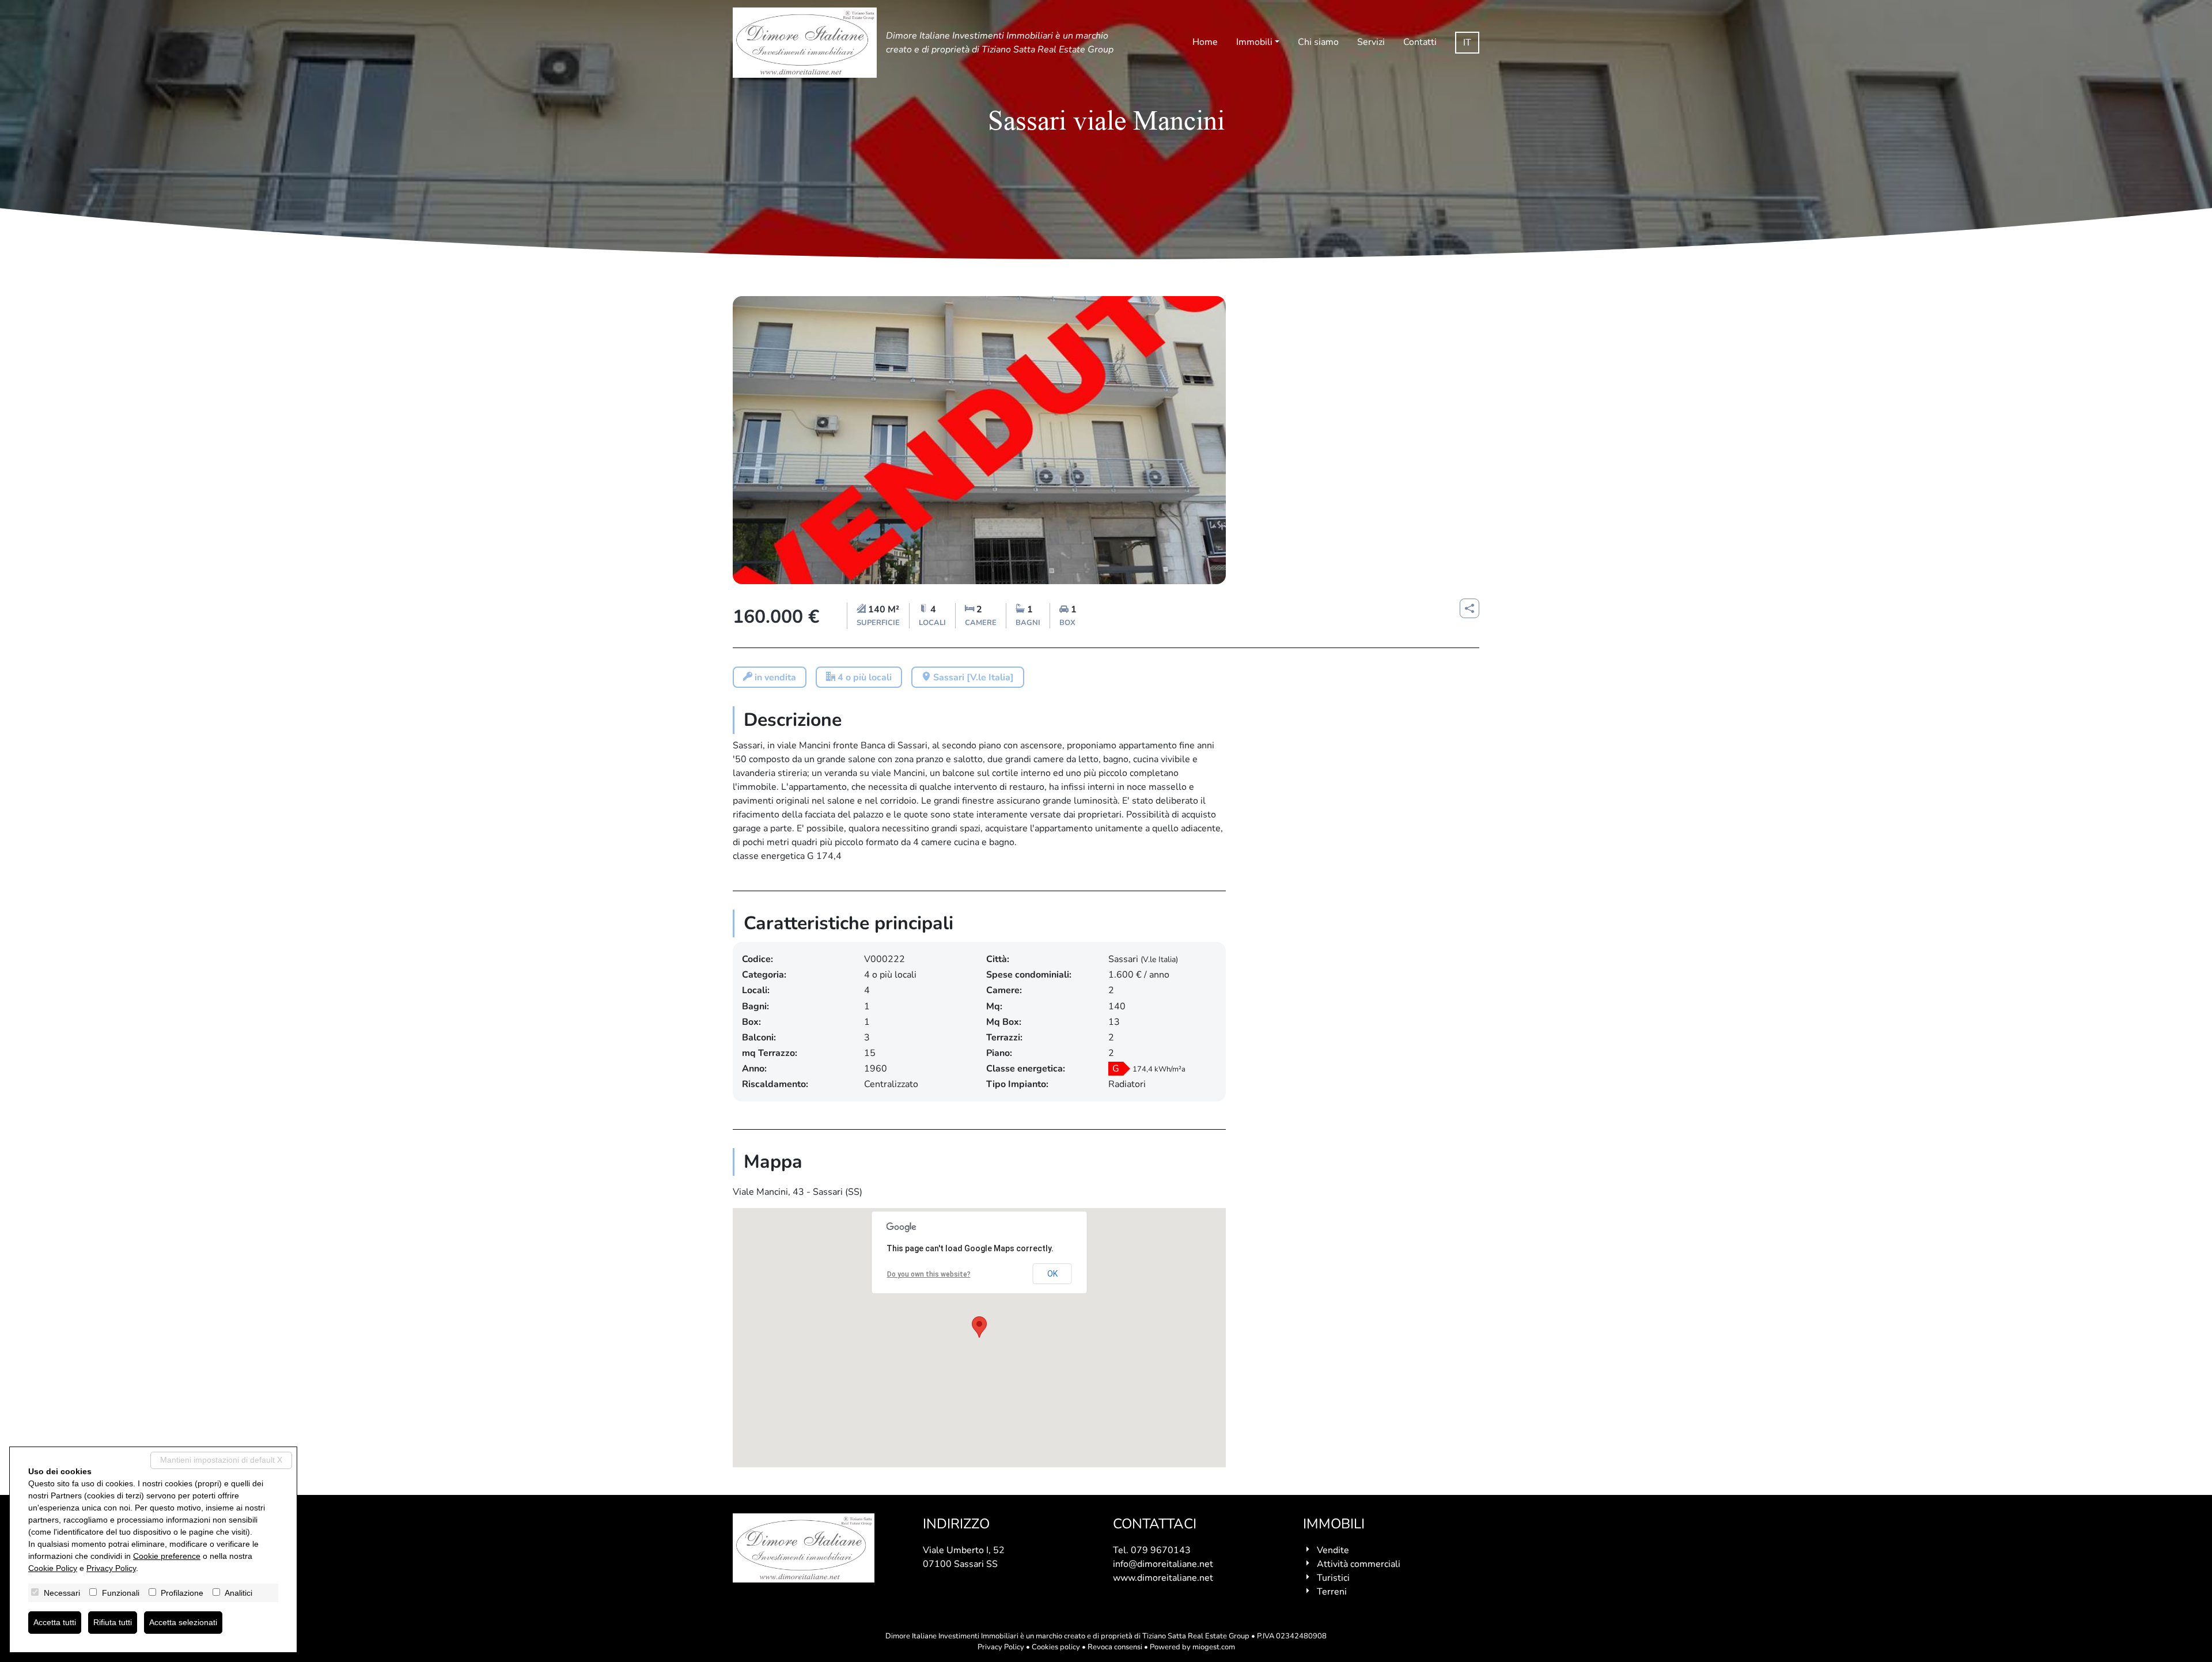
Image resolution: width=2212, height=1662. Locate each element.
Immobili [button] (1254, 42)
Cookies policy (1056, 1647)
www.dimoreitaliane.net (1163, 1578)
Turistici (1333, 1578)
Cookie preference (167, 1556)
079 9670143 (1161, 1550)
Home (1205, 42)
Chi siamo (1318, 42)
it (1467, 43)
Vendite (1333, 1550)
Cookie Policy (53, 1568)
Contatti (1420, 42)
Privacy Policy (1001, 1647)
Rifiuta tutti (113, 1622)
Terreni (1332, 1592)
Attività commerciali (1359, 1564)
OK (1052, 1274)
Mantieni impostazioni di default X (221, 1460)
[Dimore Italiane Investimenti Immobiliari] (805, 43)
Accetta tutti (55, 1622)
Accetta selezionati (183, 1622)
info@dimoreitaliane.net (1163, 1564)
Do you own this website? (929, 1274)
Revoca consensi (1115, 1647)
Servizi (1371, 42)
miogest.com (1214, 1647)
